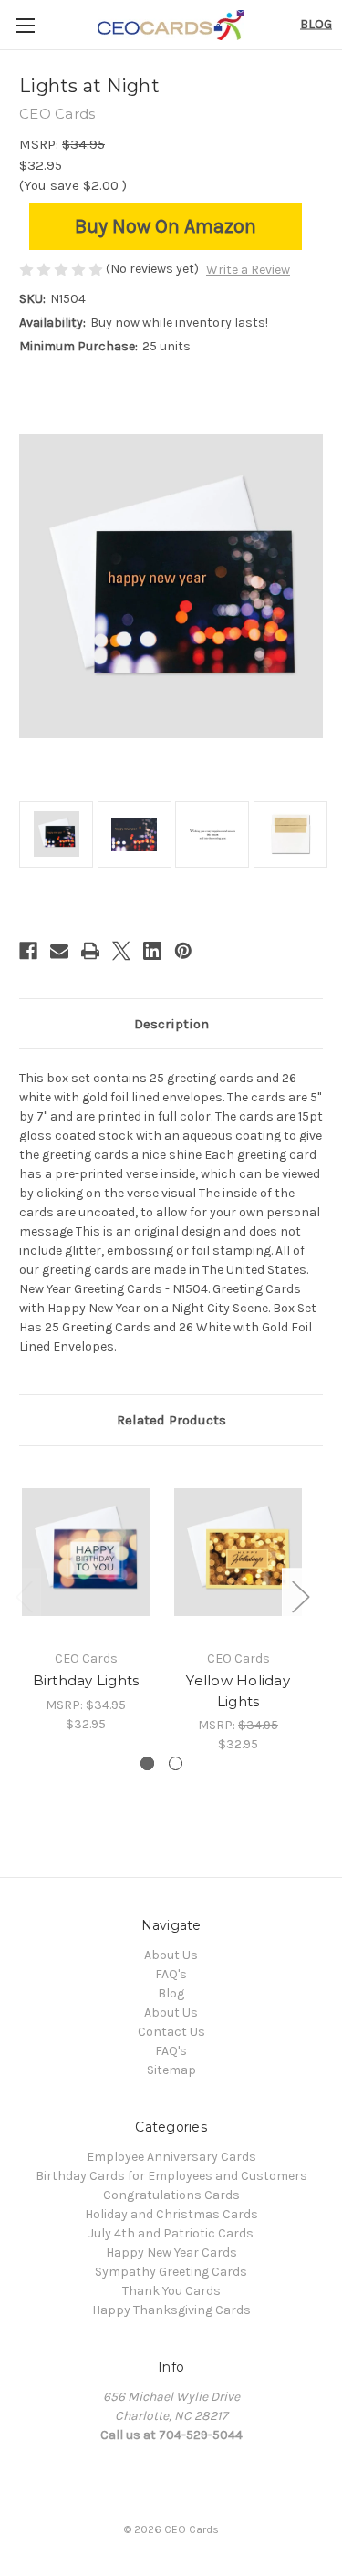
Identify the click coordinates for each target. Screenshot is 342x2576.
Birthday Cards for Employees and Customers (171, 2176)
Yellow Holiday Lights (238, 1691)
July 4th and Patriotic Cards (171, 2233)
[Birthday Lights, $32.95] (86, 1553)
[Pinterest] (183, 951)
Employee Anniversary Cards (171, 2157)
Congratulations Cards (171, 2195)
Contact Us (171, 2032)
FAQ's (171, 1974)
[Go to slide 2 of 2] (176, 1763)
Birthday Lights (86, 1680)
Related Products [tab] (171, 1420)
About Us (171, 1955)
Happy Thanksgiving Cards (171, 2310)
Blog (316, 24)
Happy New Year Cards (171, 2253)
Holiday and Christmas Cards (171, 2214)
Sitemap (171, 2070)
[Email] (59, 951)
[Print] (90, 951)
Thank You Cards (171, 2291)
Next (300, 1596)
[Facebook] (28, 951)
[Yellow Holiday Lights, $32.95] (238, 1553)
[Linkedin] (152, 951)
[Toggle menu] (25, 25)
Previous (24, 1596)
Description (171, 1024)
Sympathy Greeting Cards (171, 2272)
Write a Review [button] (248, 270)
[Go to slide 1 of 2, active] (147, 1763)
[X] (121, 951)
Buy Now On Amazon (166, 226)
